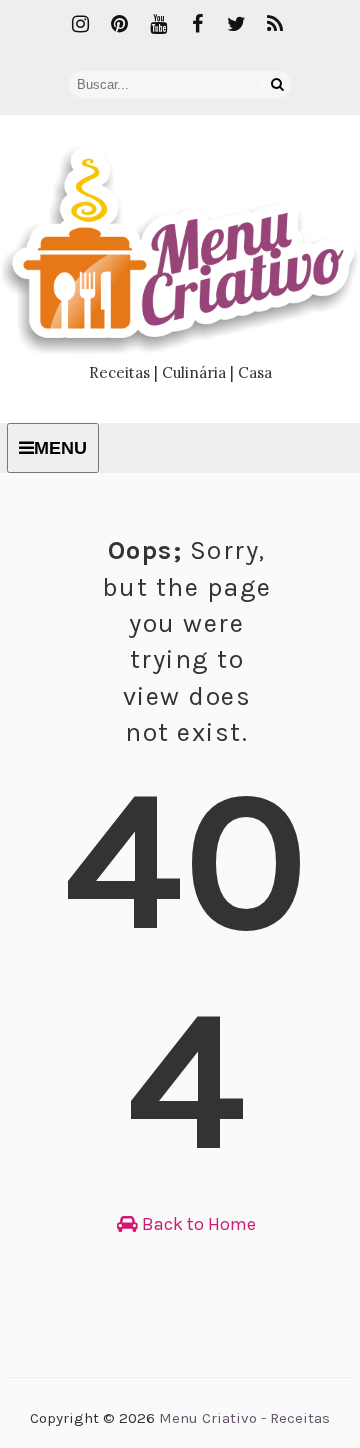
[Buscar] (277, 84)
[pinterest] (119, 25)
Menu (60, 448)
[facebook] (197, 25)
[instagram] (80, 25)
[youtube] (158, 25)
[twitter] (236, 25)
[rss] (275, 25)
